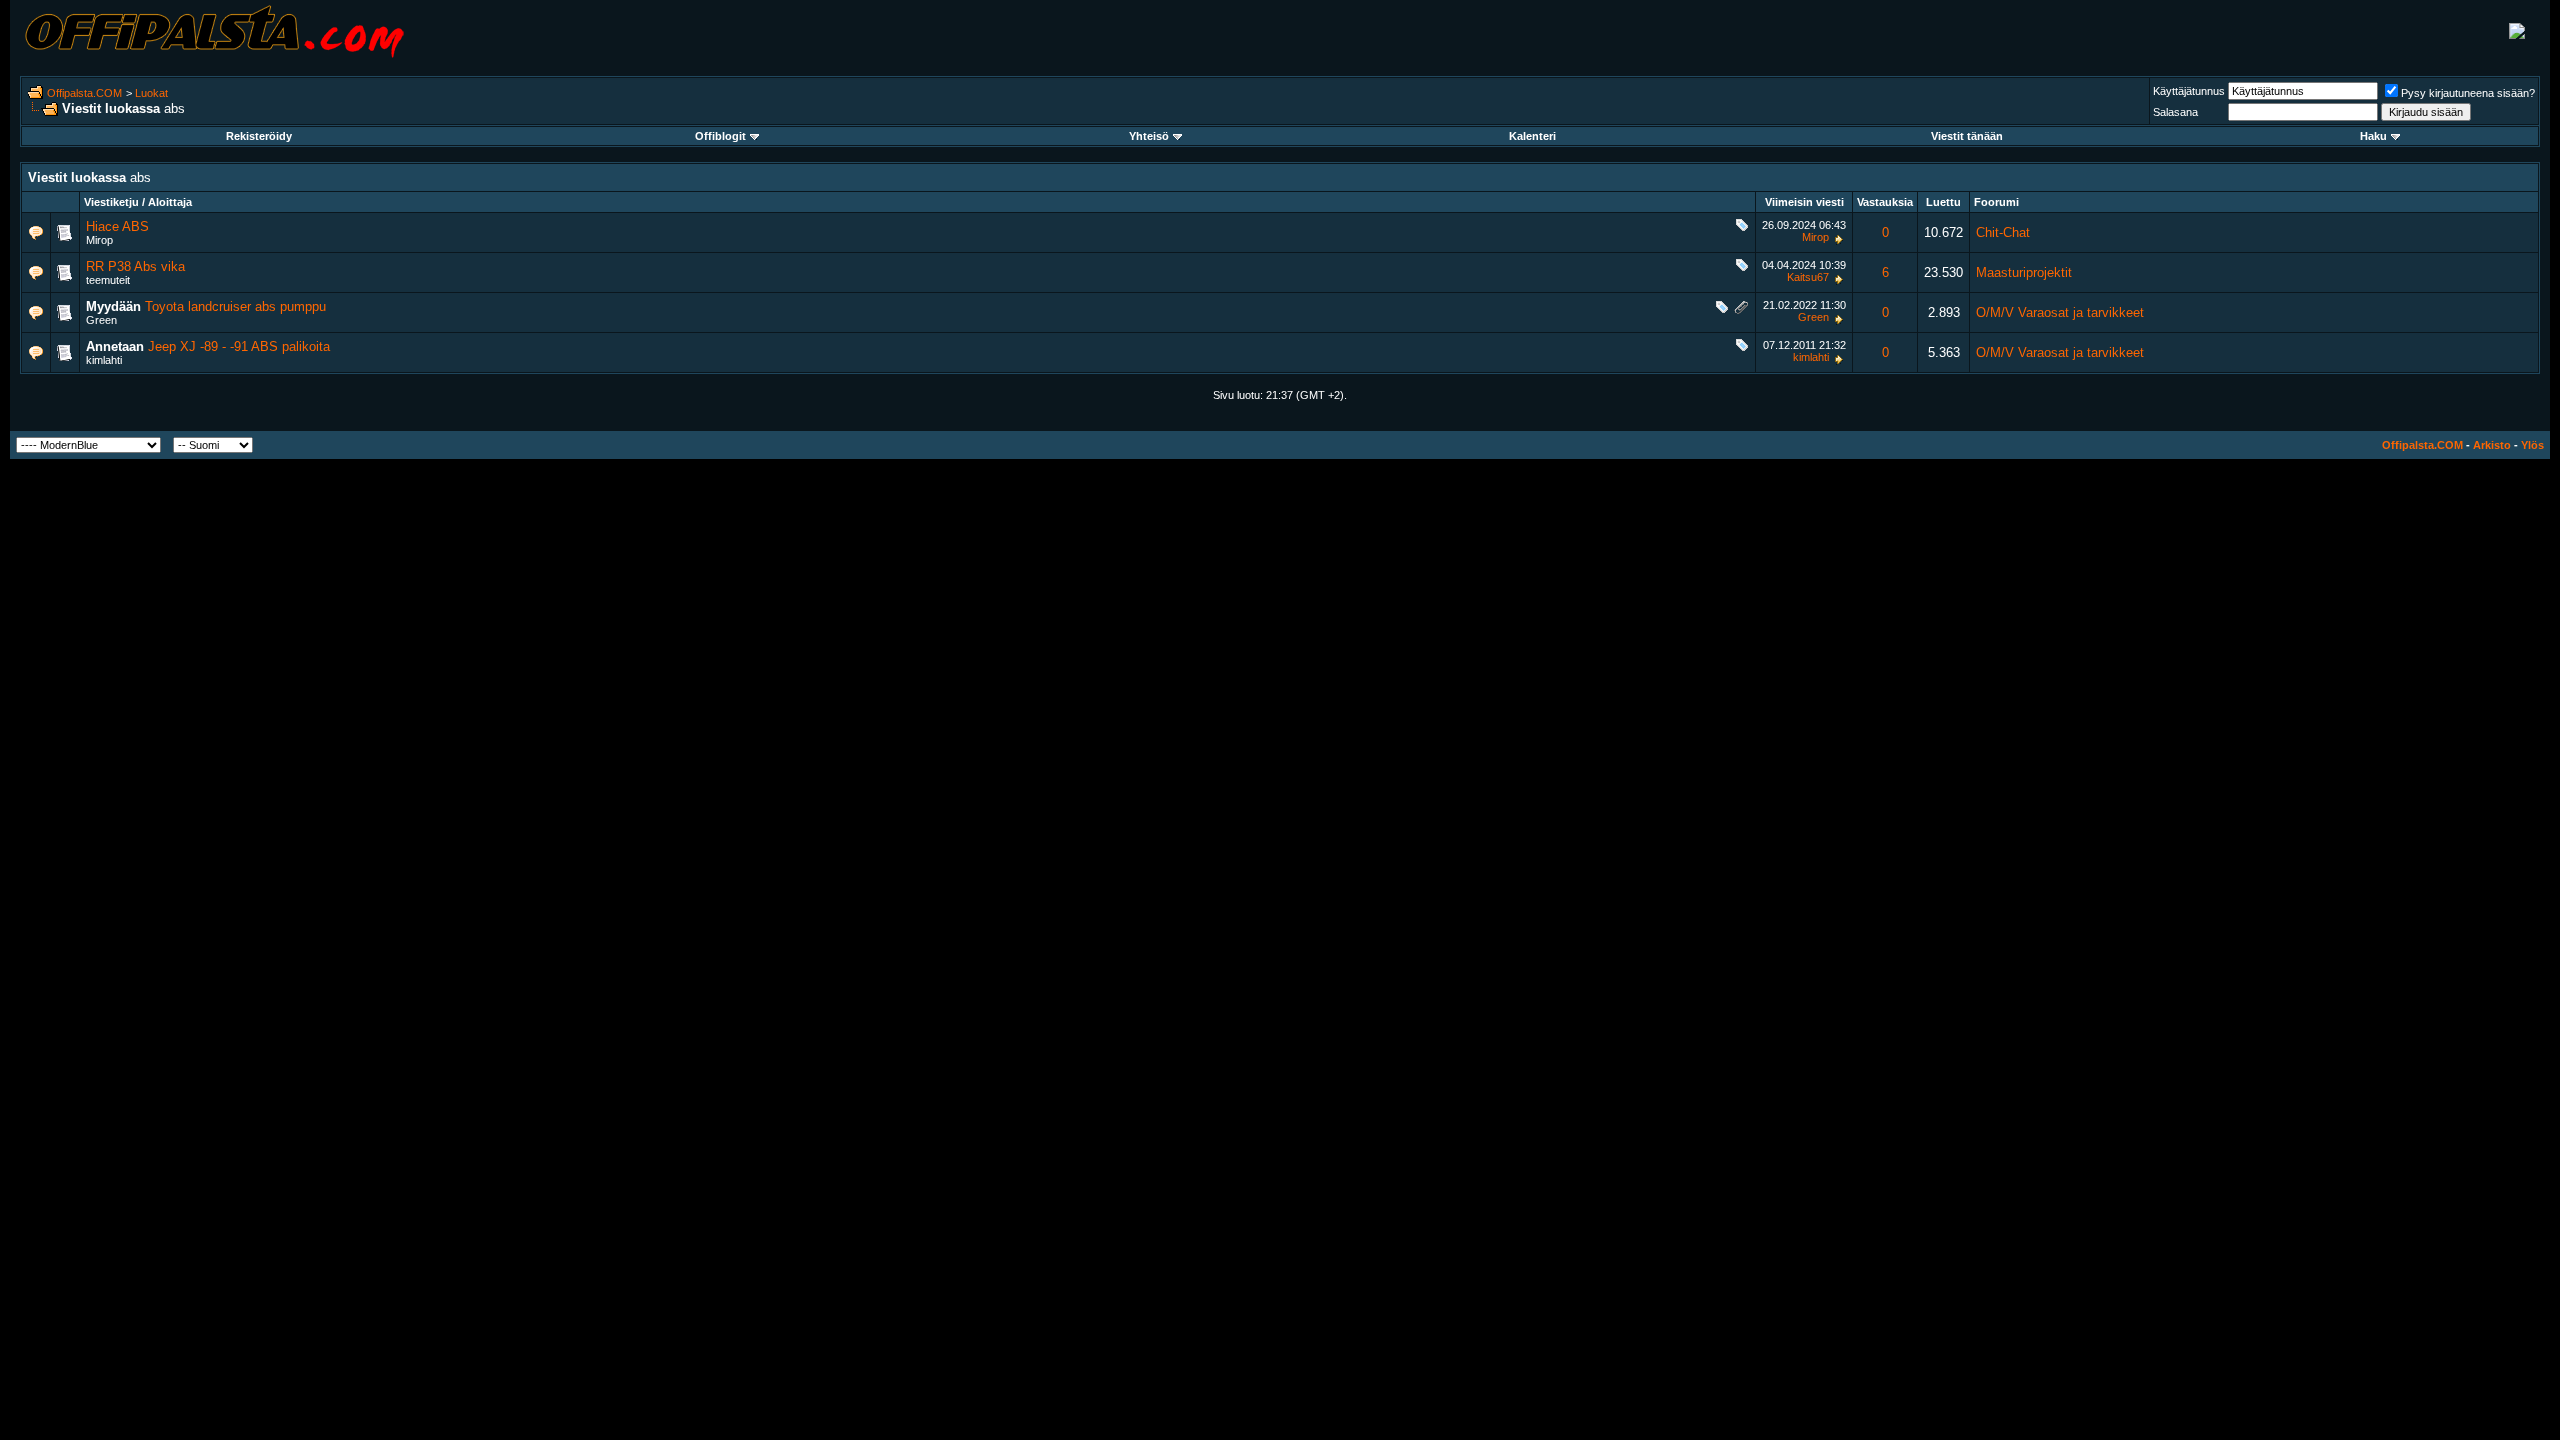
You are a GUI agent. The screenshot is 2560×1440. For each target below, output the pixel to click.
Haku (2373, 136)
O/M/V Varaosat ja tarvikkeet (2060, 312)
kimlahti (104, 360)
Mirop (99, 240)
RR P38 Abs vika (135, 266)
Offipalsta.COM (84, 93)
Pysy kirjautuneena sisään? (2468, 93)
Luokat (151, 93)
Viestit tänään (1967, 136)
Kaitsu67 (1808, 277)
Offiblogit (720, 136)
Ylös (2532, 445)
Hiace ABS (117, 226)
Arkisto (2492, 445)
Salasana (2175, 112)
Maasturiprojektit (2024, 272)
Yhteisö (1149, 136)
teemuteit (108, 280)
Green (101, 320)
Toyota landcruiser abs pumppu (235, 306)
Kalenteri (1532, 136)
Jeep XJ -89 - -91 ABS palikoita (239, 346)
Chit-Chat (2003, 232)
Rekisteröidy (259, 136)
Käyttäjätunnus (2189, 91)
